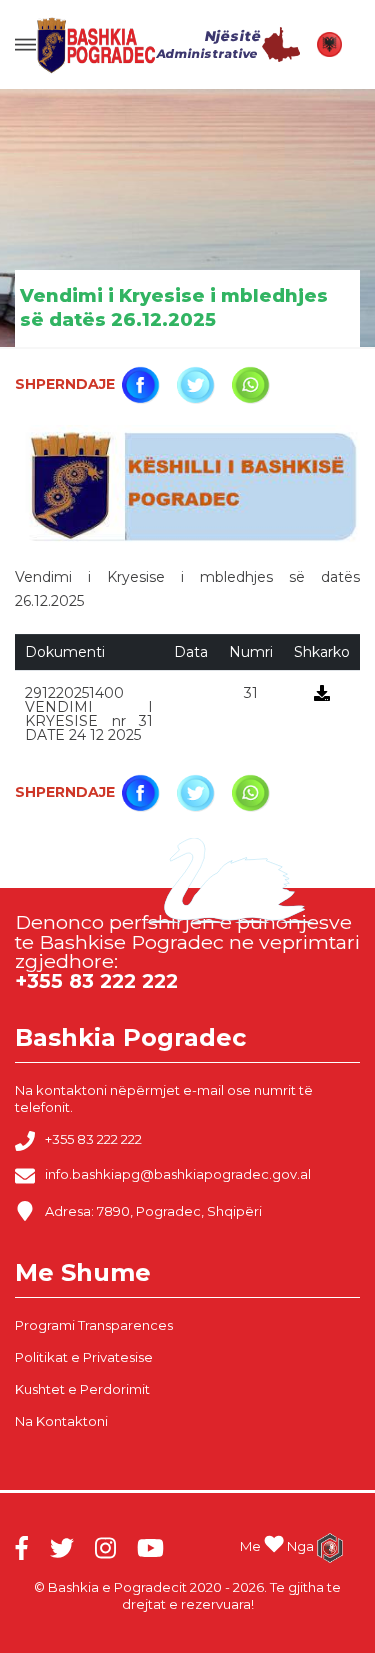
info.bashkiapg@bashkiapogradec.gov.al (178, 1175)
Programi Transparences (94, 1325)
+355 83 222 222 (93, 1140)
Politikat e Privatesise (84, 1357)
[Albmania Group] (330, 1548)
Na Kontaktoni (61, 1421)
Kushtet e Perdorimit (82, 1389)
